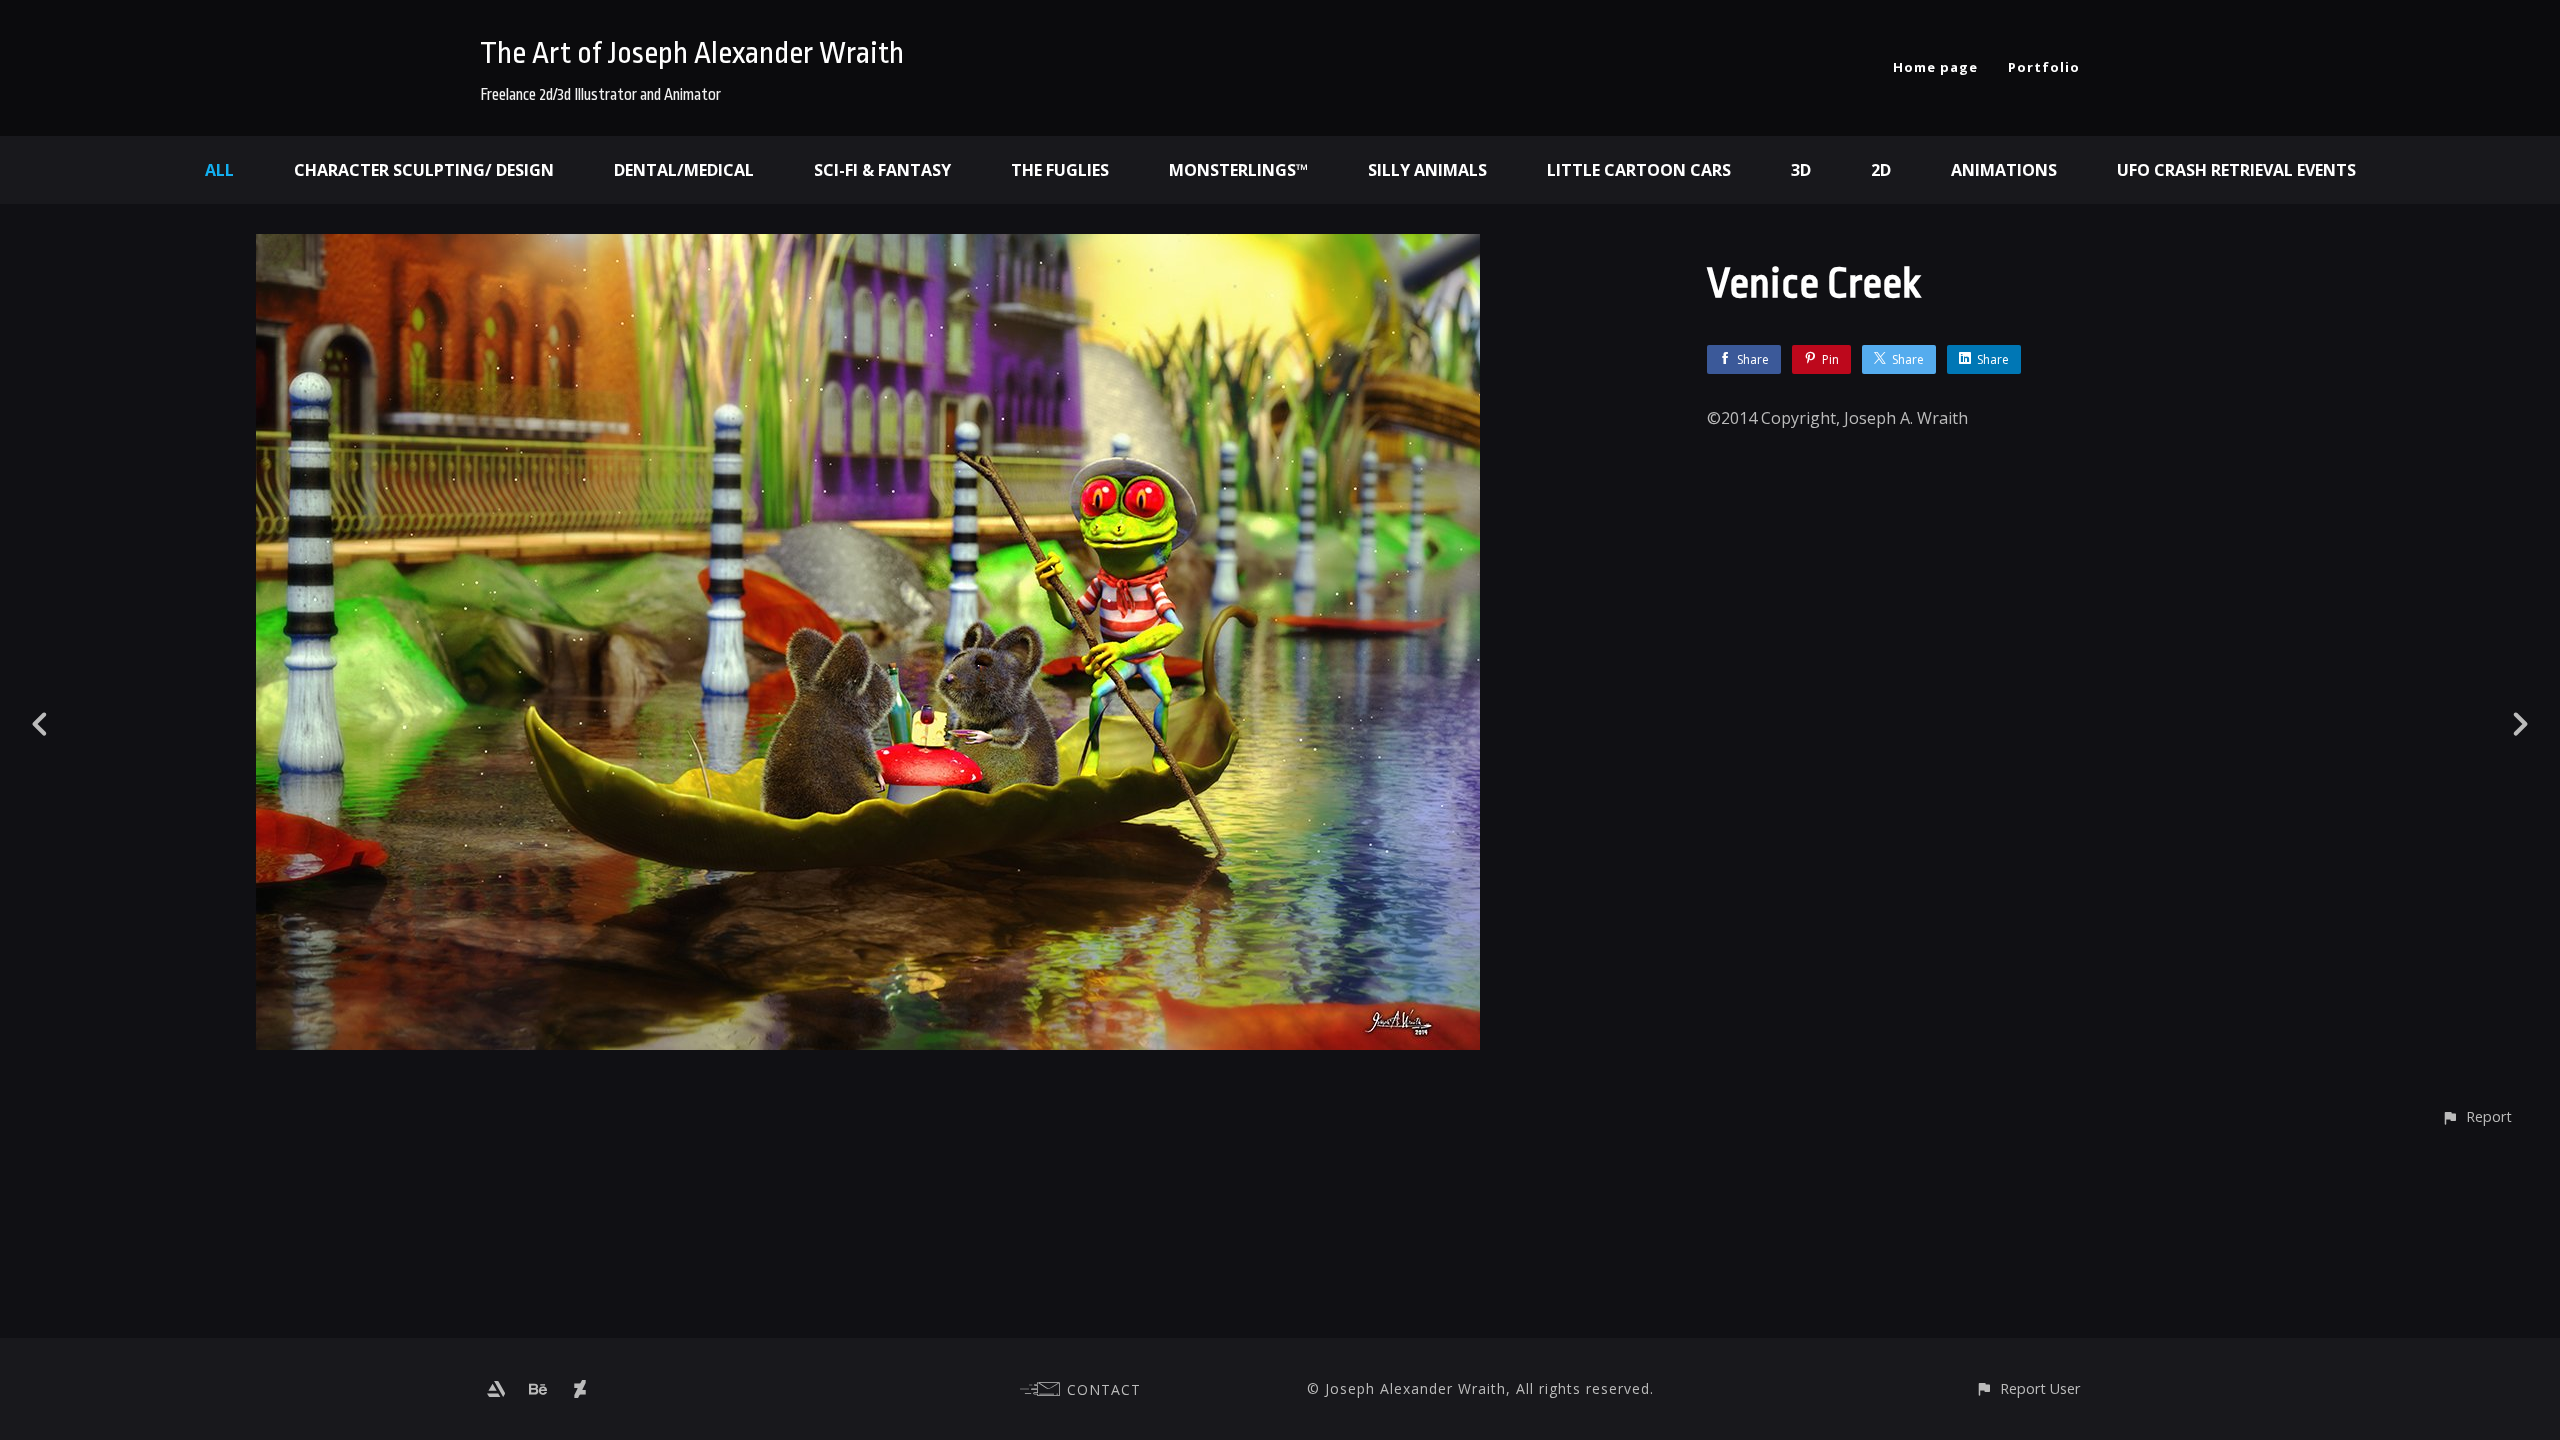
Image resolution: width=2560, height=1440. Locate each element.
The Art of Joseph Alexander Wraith (692, 53)
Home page (1935, 67)
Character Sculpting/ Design (424, 170)
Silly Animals (1427, 170)
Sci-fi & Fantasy (882, 170)
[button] (2476, 1116)
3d (1801, 170)
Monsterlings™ (1238, 170)
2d (1881, 170)
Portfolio (2044, 67)
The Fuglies (1060, 170)
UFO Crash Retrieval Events (2236, 170)
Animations (2004, 170)
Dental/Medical (684, 170)
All (219, 170)
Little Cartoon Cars (1639, 170)
